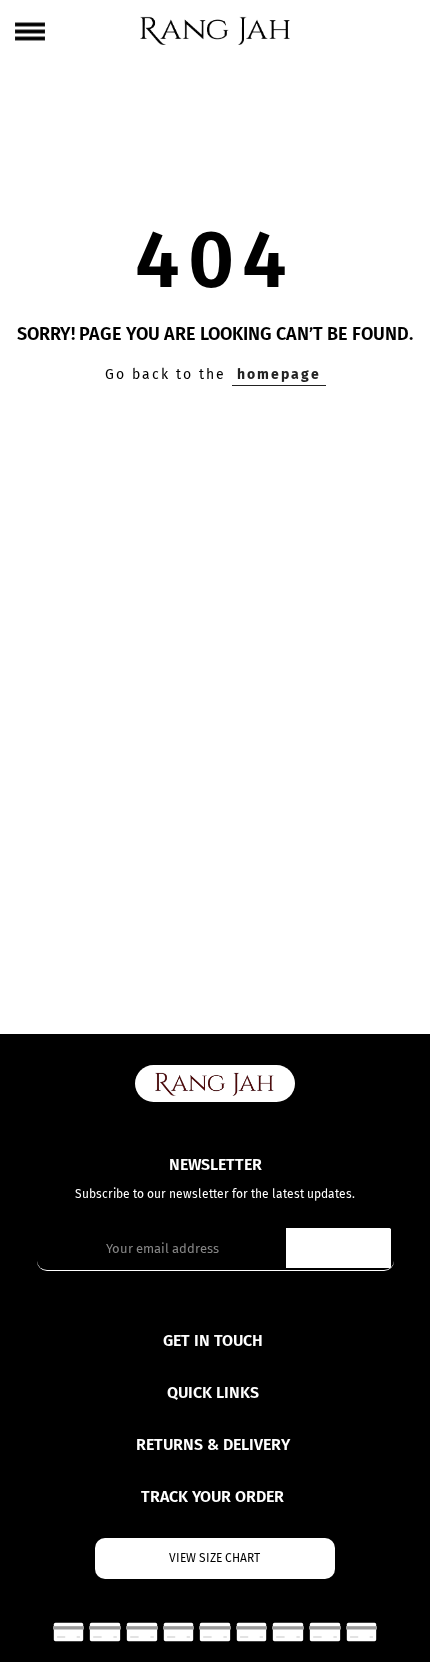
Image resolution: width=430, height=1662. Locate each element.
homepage (279, 374)
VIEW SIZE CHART (214, 1558)
